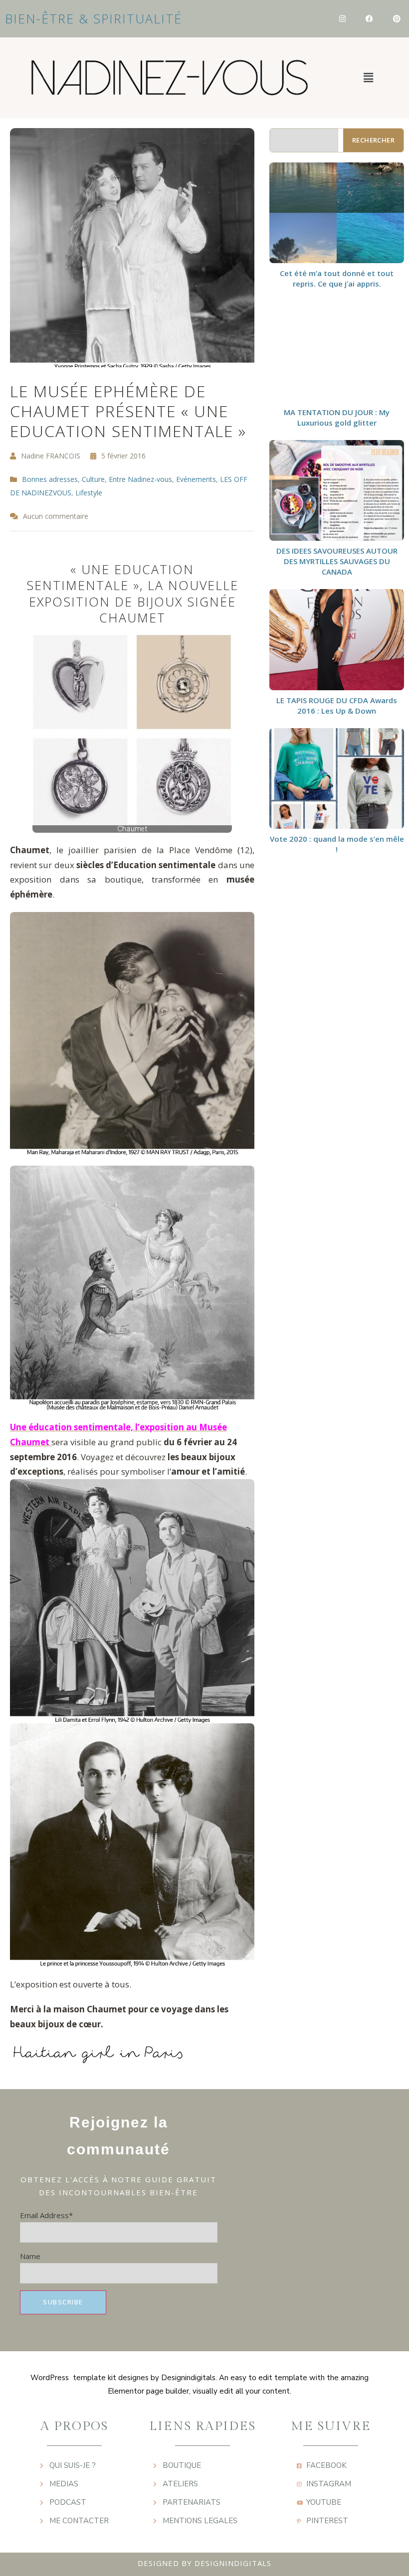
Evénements (196, 479)
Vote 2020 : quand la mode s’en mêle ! (337, 844)
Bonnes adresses (50, 479)
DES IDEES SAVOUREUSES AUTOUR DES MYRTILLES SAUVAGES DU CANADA (337, 561)
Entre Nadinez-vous (140, 479)
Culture (93, 479)
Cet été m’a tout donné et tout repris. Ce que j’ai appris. (337, 278)
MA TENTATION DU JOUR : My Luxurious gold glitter (337, 417)
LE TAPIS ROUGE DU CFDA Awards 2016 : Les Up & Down (337, 705)
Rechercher (373, 140)
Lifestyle (89, 493)
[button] (368, 78)
